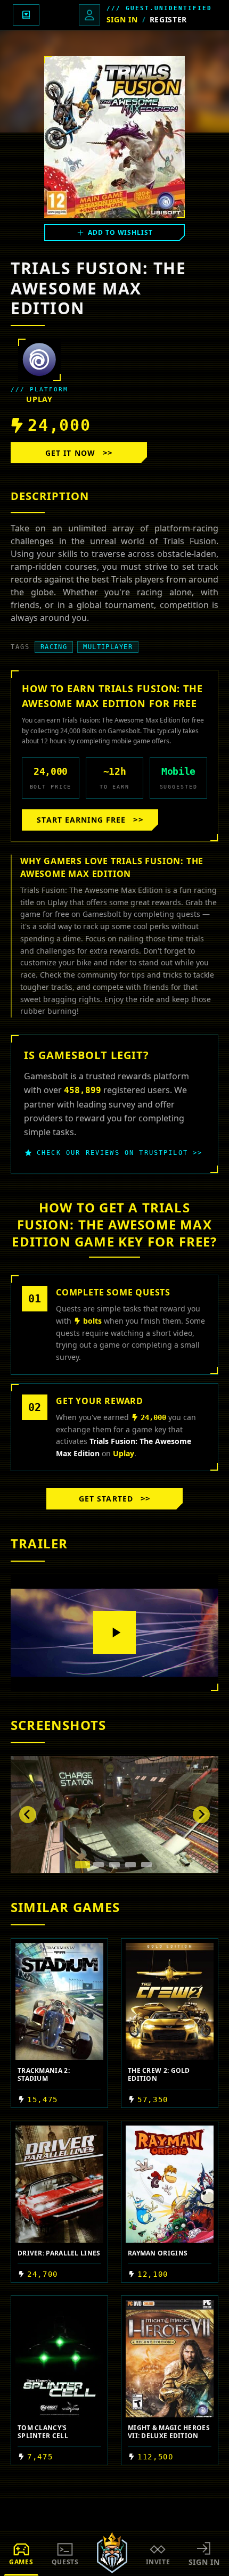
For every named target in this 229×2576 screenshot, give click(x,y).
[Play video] (114, 1632)
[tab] (83, 1865)
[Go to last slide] (28, 1815)
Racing (54, 647)
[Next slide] (201, 1815)
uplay (39, 399)
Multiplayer (108, 647)
